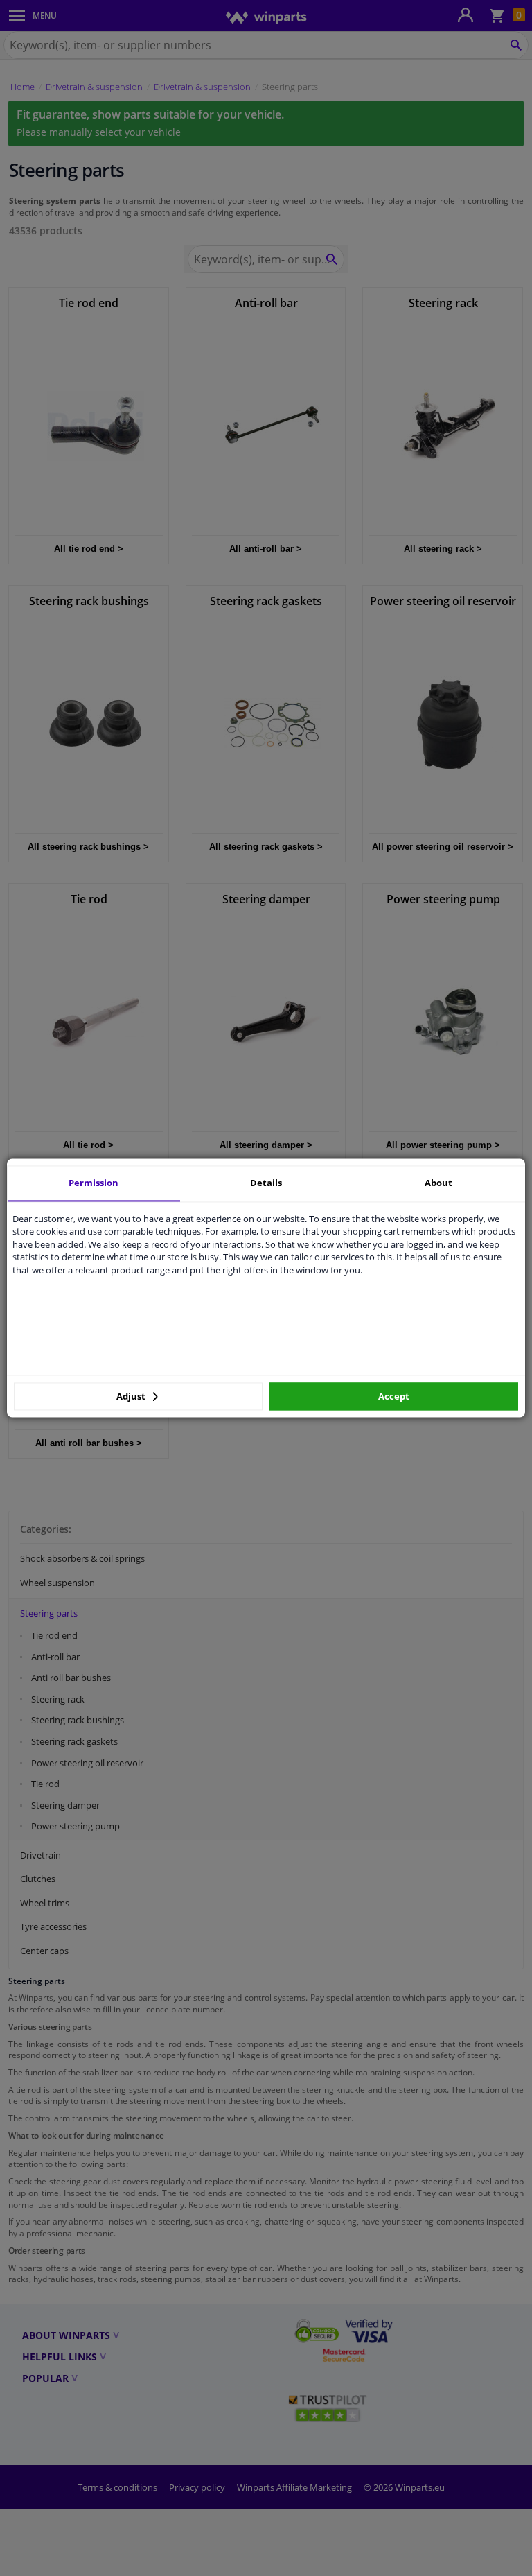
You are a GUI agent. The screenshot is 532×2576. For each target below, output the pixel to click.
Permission (94, 1183)
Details (266, 1183)
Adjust (132, 1396)
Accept (394, 1396)
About (438, 1183)
